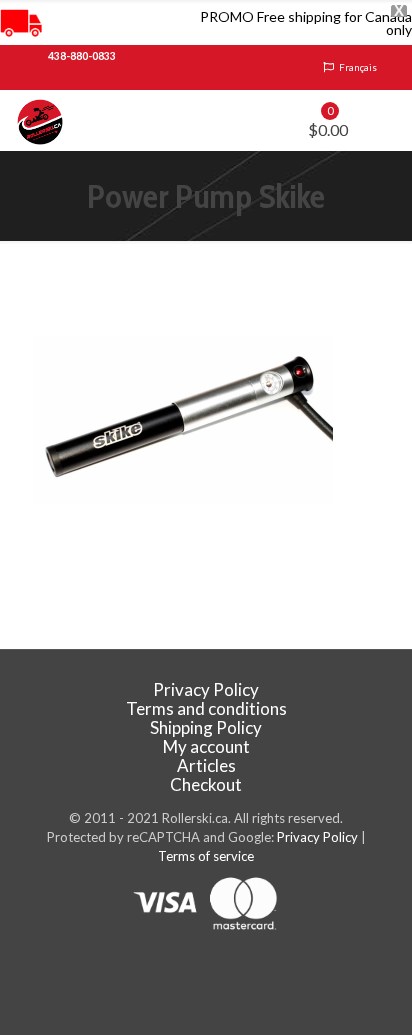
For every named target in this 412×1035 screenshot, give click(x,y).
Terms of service (206, 856)
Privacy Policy (206, 689)
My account (206, 746)
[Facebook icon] (206, 966)
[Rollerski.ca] (40, 120)
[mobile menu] (385, 120)
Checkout (206, 784)
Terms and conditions (206, 708)
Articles (206, 765)
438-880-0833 (82, 56)
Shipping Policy (206, 727)
